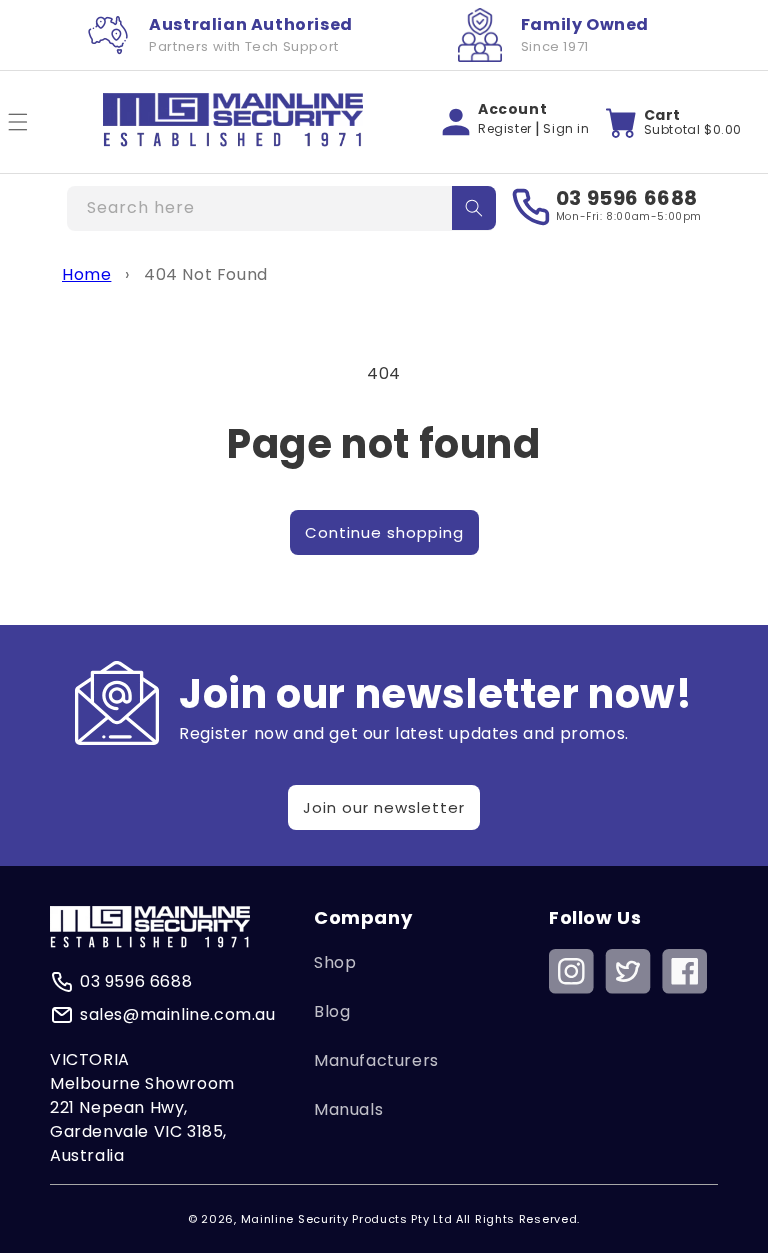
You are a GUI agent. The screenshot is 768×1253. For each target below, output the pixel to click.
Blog (332, 1011)
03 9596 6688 (627, 198)
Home (86, 274)
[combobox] (281, 208)
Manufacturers (376, 1060)
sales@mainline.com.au (178, 1014)
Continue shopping (384, 532)
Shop (335, 962)
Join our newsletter (384, 807)
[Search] (474, 208)
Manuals (348, 1109)
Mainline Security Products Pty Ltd (347, 1219)
